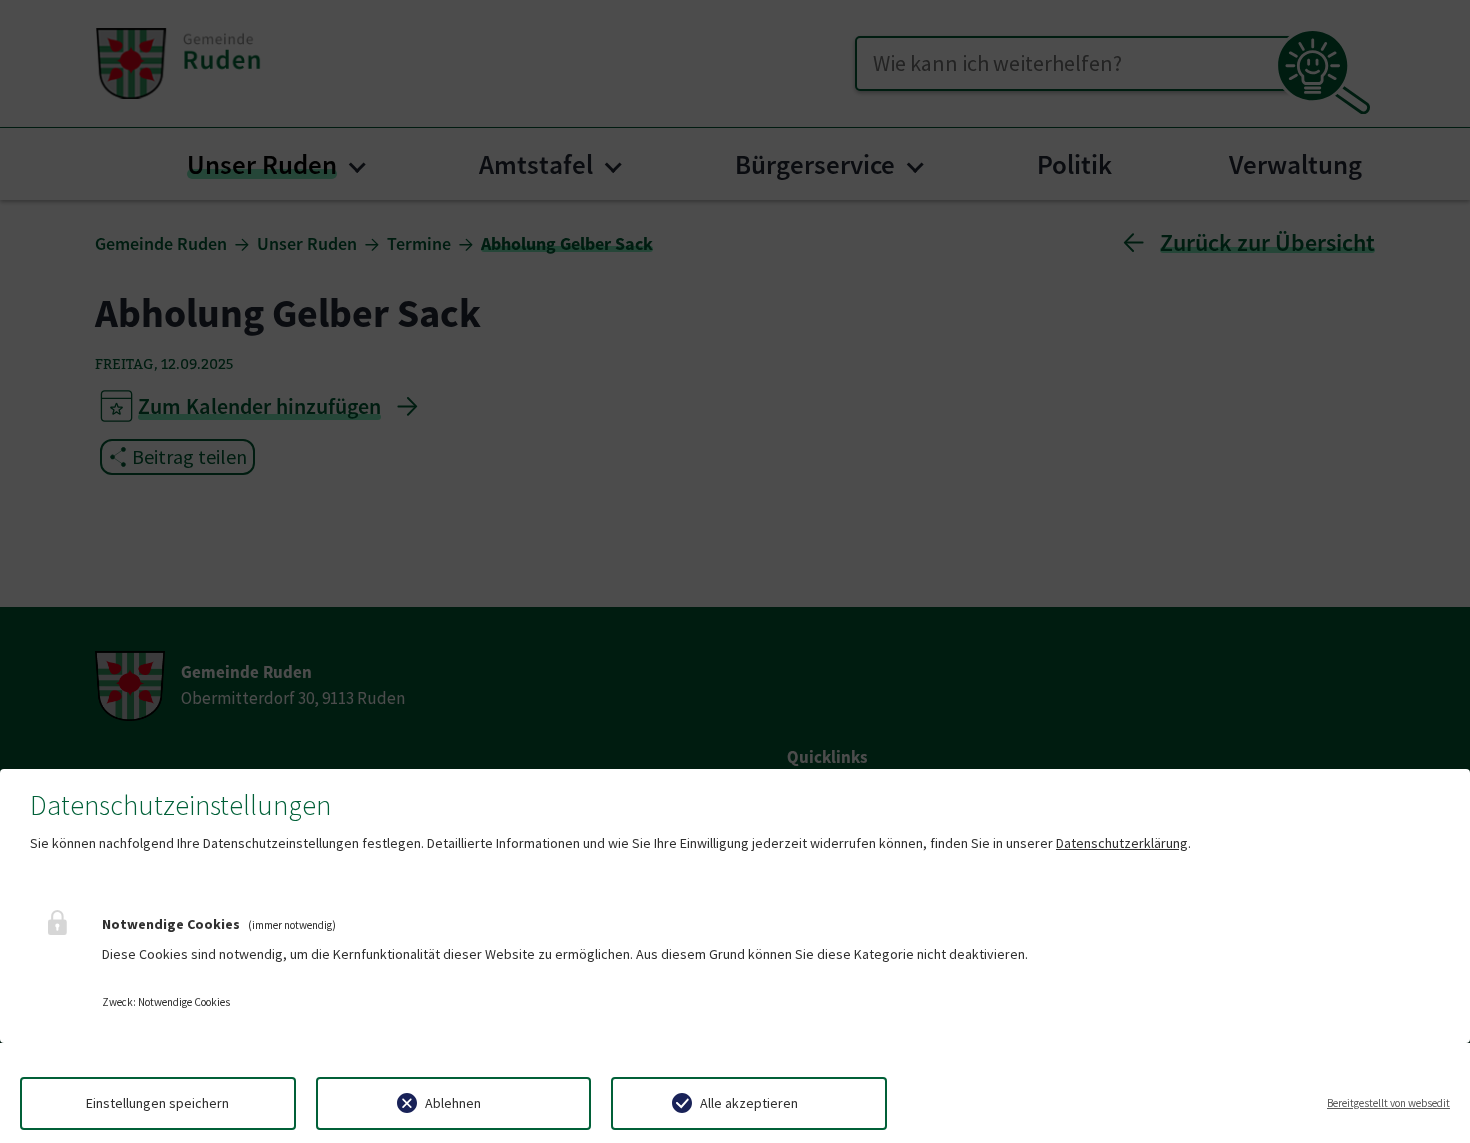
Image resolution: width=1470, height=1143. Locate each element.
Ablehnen (453, 1103)
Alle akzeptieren (749, 1103)
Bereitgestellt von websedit (1388, 1103)
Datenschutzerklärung (1122, 843)
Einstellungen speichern (157, 1103)
